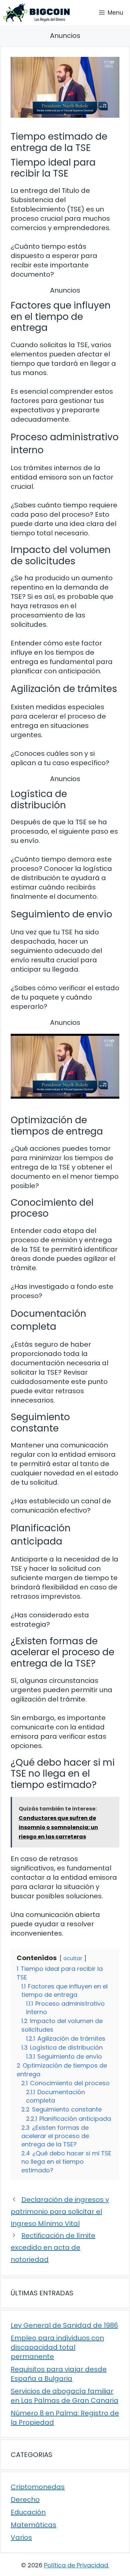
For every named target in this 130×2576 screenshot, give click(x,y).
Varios (21, 2537)
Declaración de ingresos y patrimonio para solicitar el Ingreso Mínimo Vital (60, 2212)
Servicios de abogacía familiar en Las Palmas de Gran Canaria (64, 2396)
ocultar (73, 1958)
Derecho (25, 2500)
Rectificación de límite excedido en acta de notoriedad (53, 2247)
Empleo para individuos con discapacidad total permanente (57, 2347)
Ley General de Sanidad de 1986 (64, 2325)
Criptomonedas (38, 2487)
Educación (28, 2512)
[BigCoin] (36, 12)
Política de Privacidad (76, 2565)
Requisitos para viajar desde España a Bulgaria (59, 2374)
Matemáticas (33, 2525)
